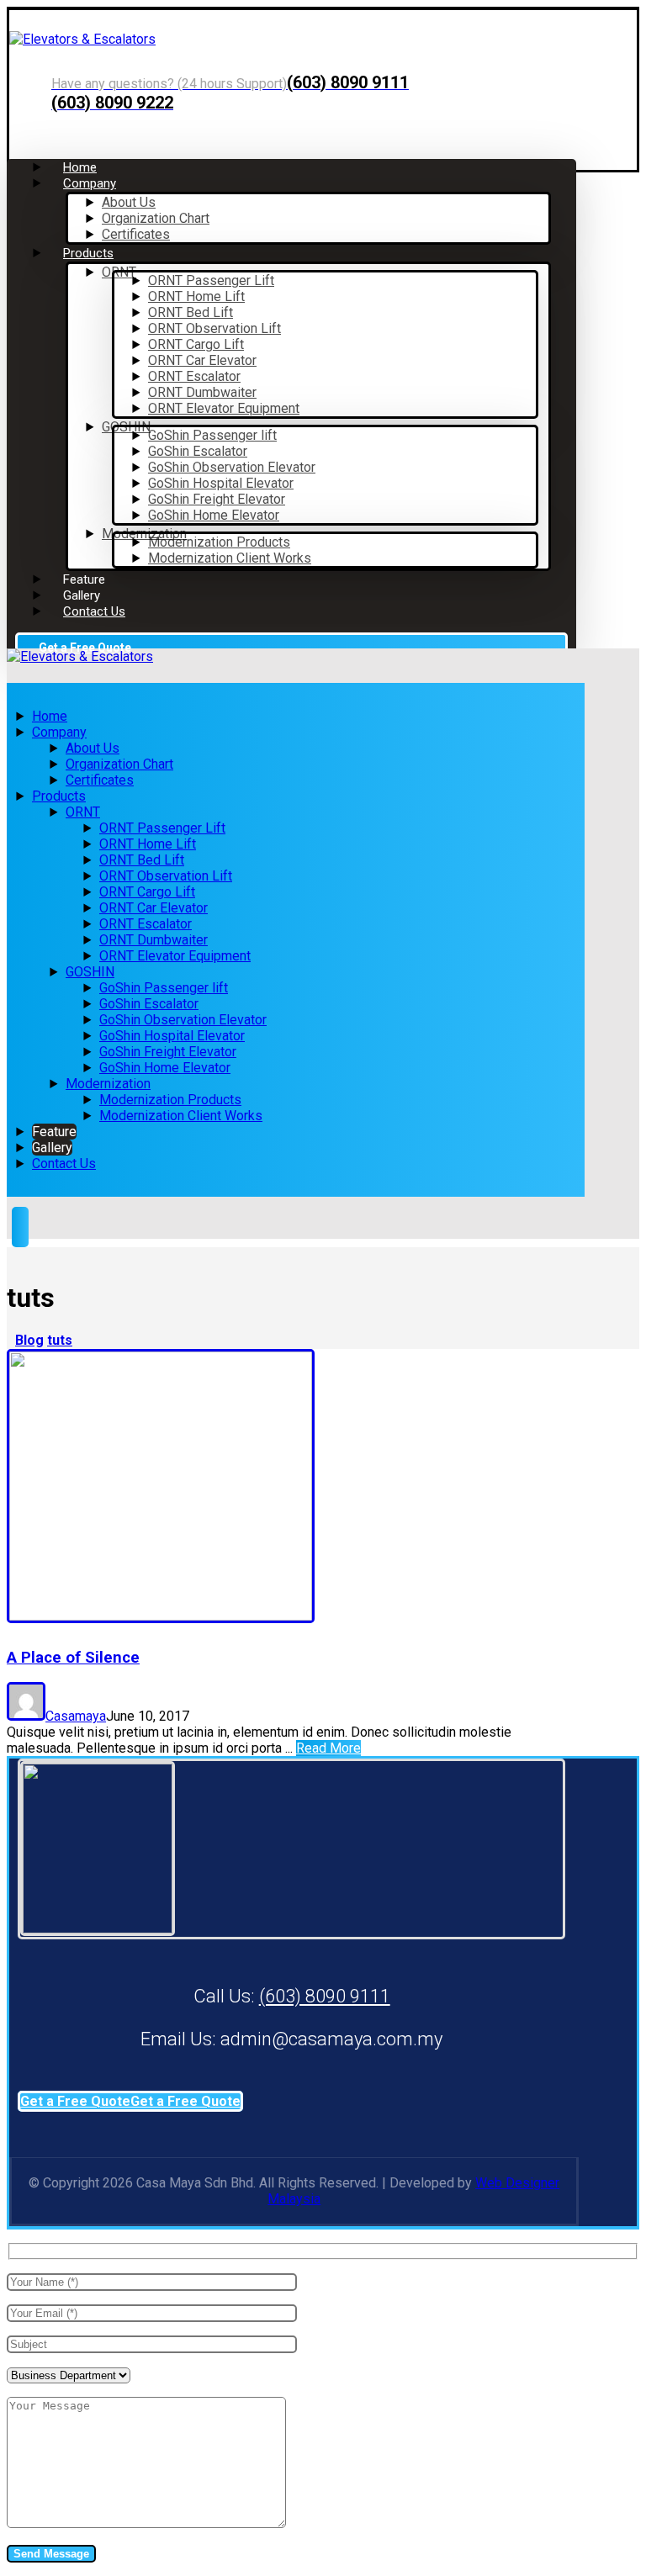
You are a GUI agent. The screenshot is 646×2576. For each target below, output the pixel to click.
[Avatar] (26, 1716)
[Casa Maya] (82, 39)
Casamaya (76, 1716)
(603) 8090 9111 (325, 1996)
